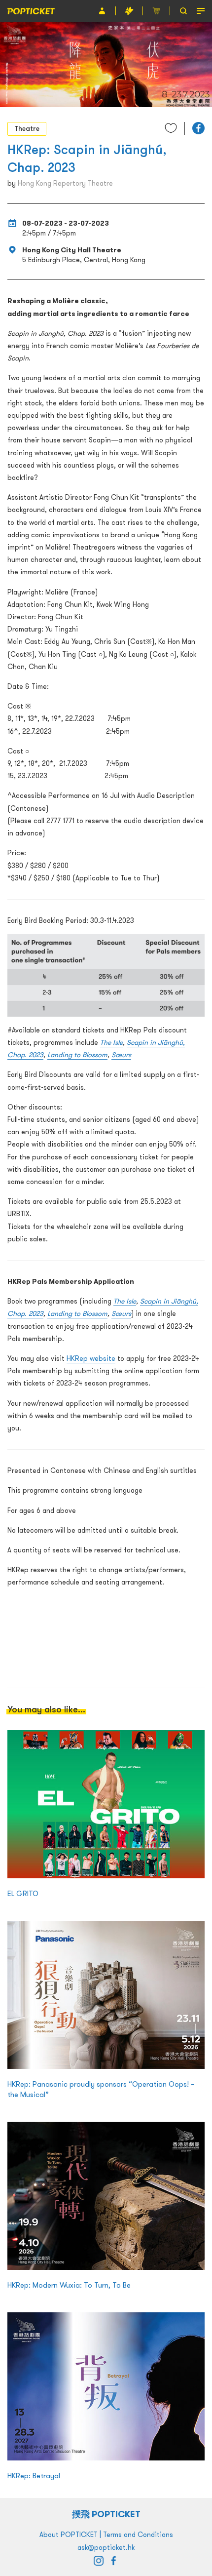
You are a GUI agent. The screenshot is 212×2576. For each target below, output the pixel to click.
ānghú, (174, 1042)
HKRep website (91, 1358)
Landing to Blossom (77, 1055)
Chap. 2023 (25, 1055)
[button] (198, 128)
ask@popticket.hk (106, 2547)
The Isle (111, 1042)
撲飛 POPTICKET (106, 2514)
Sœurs (121, 1055)
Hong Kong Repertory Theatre (65, 183)
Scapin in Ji (145, 1042)
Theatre (27, 128)
